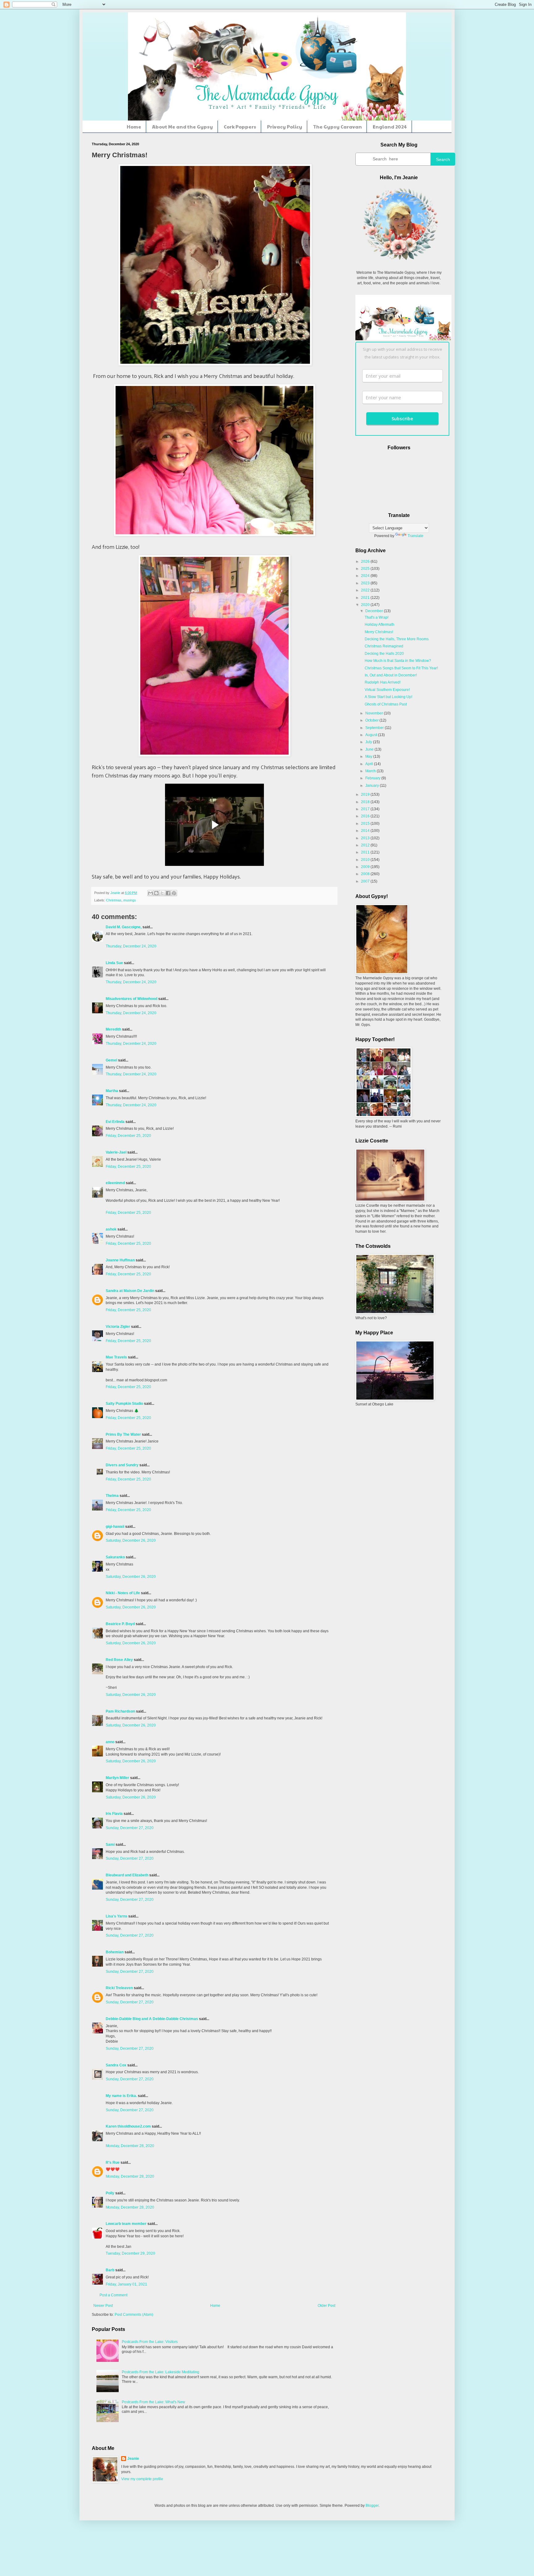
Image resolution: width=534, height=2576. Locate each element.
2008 (366, 874)
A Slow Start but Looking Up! (388, 697)
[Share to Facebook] (168, 893)
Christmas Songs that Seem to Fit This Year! (401, 668)
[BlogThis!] (156, 893)
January (373, 786)
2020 (366, 605)
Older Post (326, 2306)
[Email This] (150, 893)
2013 (366, 838)
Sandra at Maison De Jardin (130, 1291)
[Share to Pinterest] (174, 893)
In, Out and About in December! (391, 675)
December (375, 611)
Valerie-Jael (116, 1152)
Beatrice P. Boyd (120, 1624)
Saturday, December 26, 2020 (131, 1540)
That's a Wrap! (377, 617)
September (375, 728)
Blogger (372, 2506)
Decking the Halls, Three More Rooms (397, 639)
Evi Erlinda (115, 1122)
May (369, 756)
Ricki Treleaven (119, 1988)
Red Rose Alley (119, 1660)
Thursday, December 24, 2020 (131, 946)
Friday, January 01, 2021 (126, 2284)
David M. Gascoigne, (124, 927)
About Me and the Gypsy (182, 127)
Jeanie (133, 2459)
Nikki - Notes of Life (123, 1593)
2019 (366, 794)
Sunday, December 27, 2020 (130, 1828)
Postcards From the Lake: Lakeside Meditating (161, 2372)
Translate (415, 536)
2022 (366, 590)
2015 (366, 824)
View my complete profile (142, 2479)
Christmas (114, 900)
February (373, 778)
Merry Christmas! (379, 632)
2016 (366, 816)
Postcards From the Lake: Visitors (150, 2342)
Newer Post (103, 2306)
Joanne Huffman (120, 1260)
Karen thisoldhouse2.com (128, 2126)
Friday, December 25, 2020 (128, 1136)
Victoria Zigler (118, 1327)
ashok (112, 1229)
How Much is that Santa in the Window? (398, 661)
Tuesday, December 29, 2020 (130, 2253)
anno (110, 1742)
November (375, 713)
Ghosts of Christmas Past (386, 704)
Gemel (111, 1060)
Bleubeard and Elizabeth (127, 1875)
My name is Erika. (121, 2096)
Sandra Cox (116, 2065)
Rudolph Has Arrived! (383, 682)
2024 (366, 576)
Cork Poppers (240, 127)
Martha (112, 1091)
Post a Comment (113, 2295)
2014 (366, 831)
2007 (366, 881)
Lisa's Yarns (117, 1916)
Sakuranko (115, 1557)
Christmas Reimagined (384, 646)
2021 (366, 598)
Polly (110, 2193)
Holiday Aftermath (379, 625)
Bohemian (115, 1952)
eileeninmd (115, 1183)
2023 (366, 583)
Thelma (113, 1496)
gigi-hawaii (115, 1527)
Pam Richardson (120, 1711)
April (370, 764)
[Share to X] (162, 893)
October (372, 720)
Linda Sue (114, 963)
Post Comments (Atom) (134, 2315)
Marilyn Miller (117, 1778)
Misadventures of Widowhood (131, 999)
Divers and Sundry (122, 1465)
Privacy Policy (285, 127)
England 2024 (390, 127)
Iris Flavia (114, 1814)
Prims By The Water (123, 1434)
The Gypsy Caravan (337, 127)
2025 (366, 569)
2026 (366, 561)
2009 (366, 867)
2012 (366, 845)
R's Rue (113, 2163)
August (372, 735)
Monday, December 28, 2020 (130, 2146)
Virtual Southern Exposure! (387, 690)
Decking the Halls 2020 (384, 654)
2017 (366, 809)
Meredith (113, 1029)
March (371, 771)
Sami (110, 1845)
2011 (366, 852)
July (369, 742)
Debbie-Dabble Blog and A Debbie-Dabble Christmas (152, 2019)
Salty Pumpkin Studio (124, 1404)
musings (130, 900)
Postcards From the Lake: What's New (153, 2402)
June (370, 749)
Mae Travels (116, 1357)
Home (134, 127)
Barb (110, 2270)
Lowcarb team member (126, 2224)
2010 (366, 860)
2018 (366, 802)
